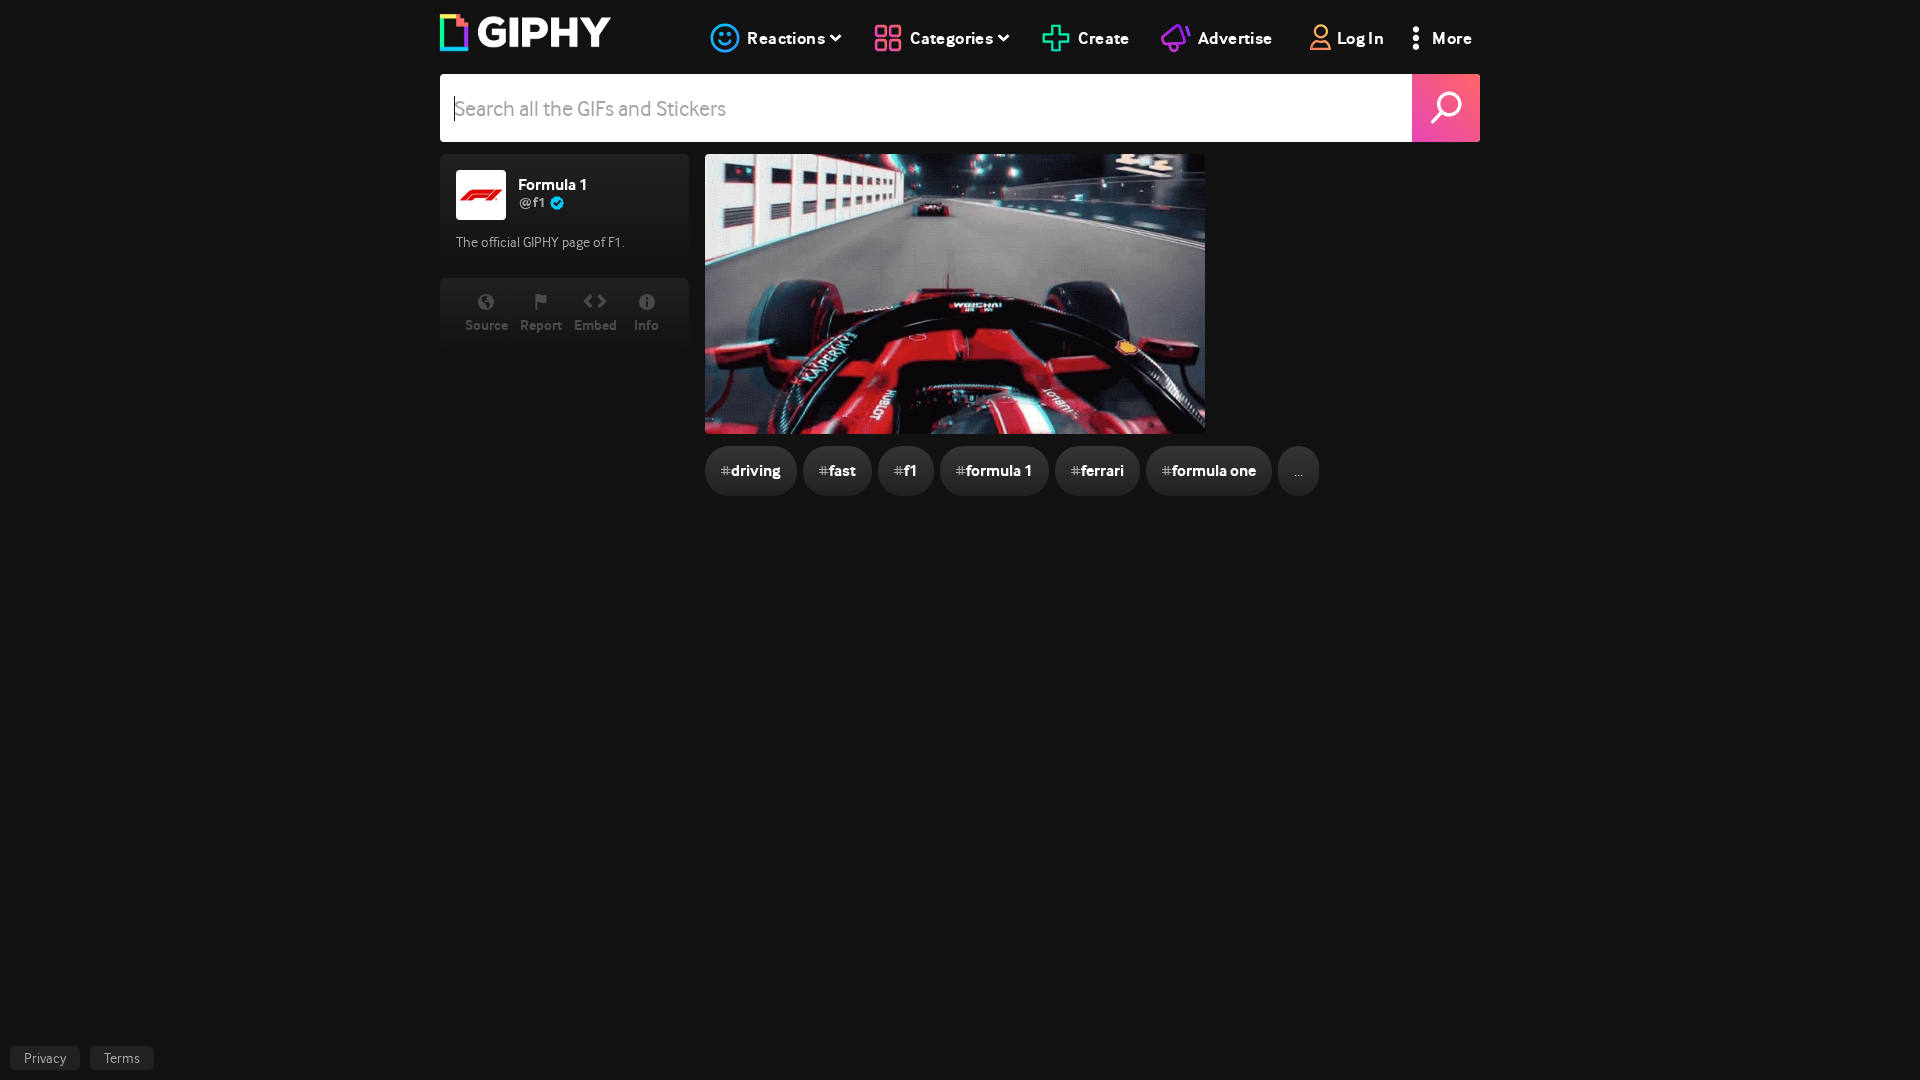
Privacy (45, 1058)
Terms (122, 1058)
